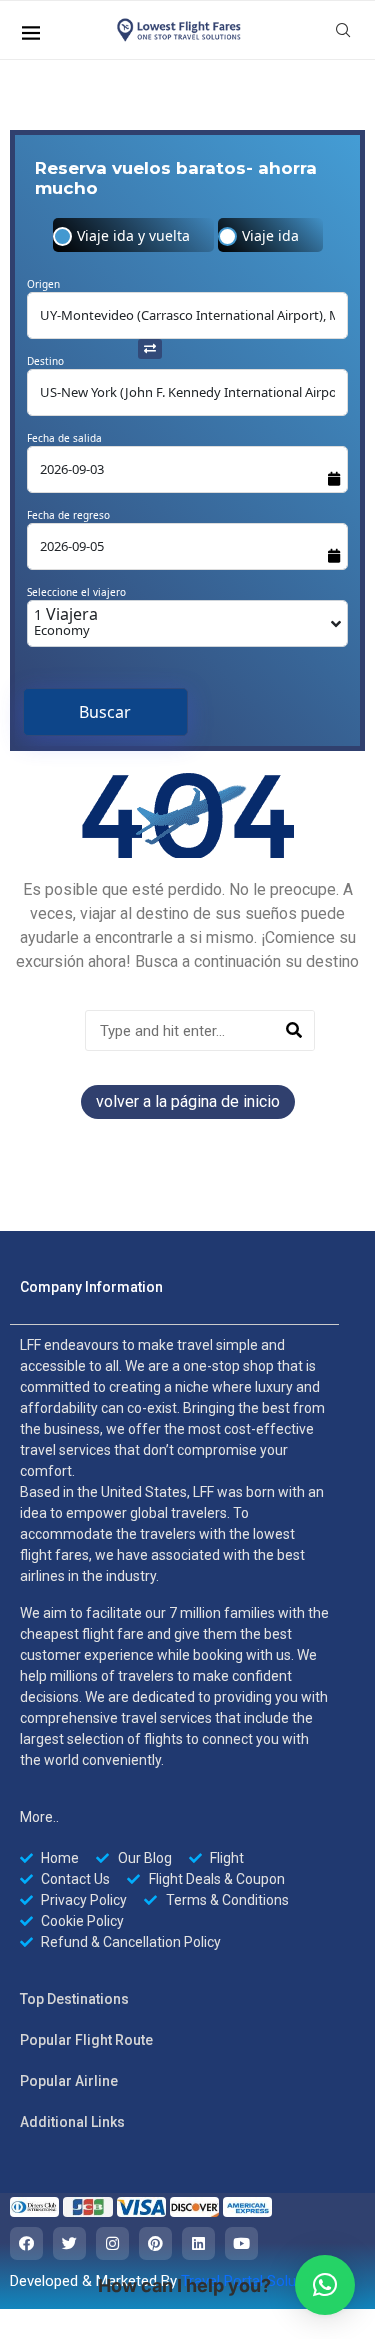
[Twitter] (69, 2243)
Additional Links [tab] (72, 2122)
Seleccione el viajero (76, 592)
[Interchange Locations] (150, 347)
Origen (43, 284)
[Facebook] (26, 2243)
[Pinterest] (155, 2243)
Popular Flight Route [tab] (86, 2040)
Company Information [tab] (91, 1287)
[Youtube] (241, 2243)
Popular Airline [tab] (69, 2081)
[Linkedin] (198, 2243)
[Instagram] (112, 2243)
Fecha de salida (64, 438)
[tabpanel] (174, 1643)
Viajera (66, 621)
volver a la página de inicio (188, 1101)
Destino (45, 361)
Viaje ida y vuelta (133, 235)
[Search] (293, 1030)
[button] (325, 2285)
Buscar (105, 712)
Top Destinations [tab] (74, 1999)
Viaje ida (270, 235)
